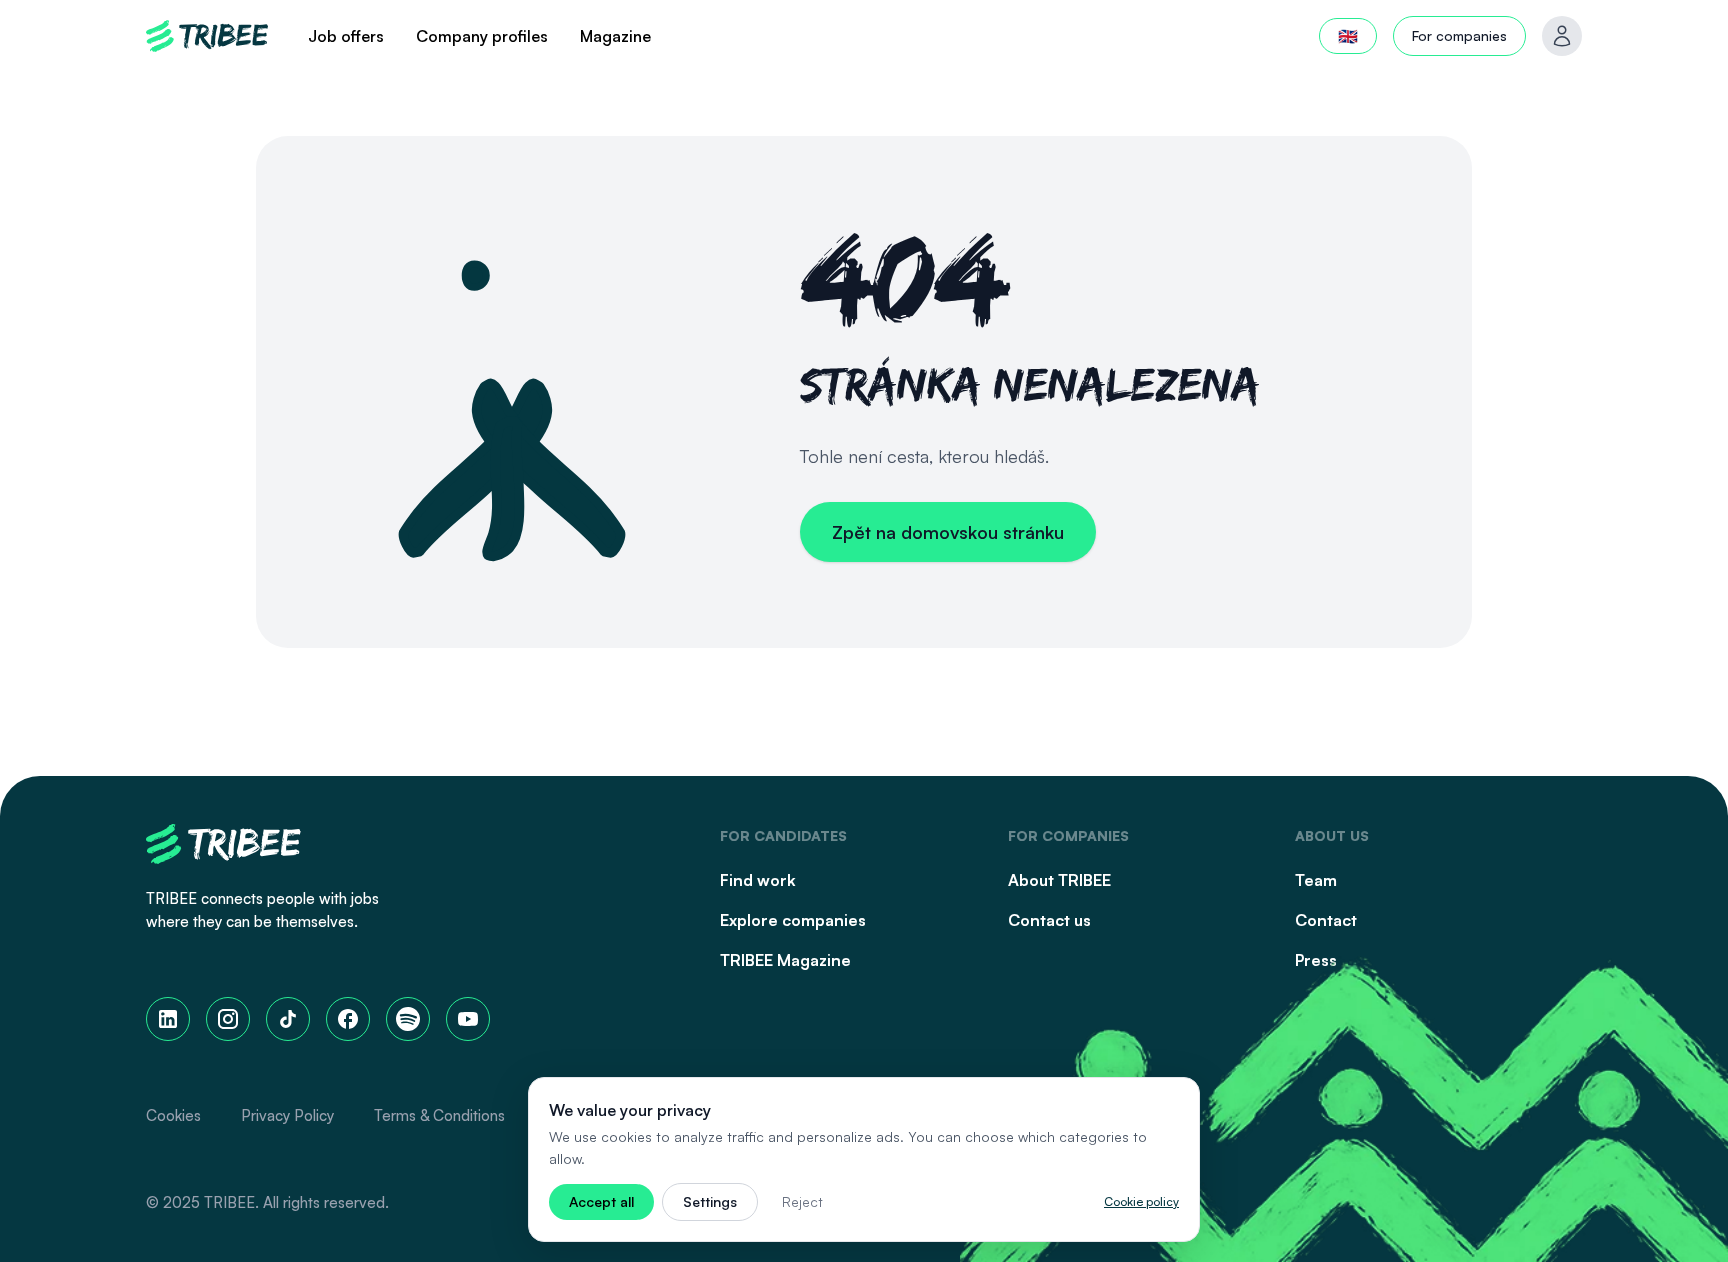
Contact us (1049, 920)
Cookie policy (1141, 1201)
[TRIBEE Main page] (207, 36)
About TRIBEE (1059, 880)
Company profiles (482, 36)
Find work (758, 880)
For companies (1459, 35)
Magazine (615, 36)
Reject (802, 1201)
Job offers (346, 36)
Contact (1326, 920)
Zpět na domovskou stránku (948, 532)
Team (1316, 880)
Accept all (601, 1201)
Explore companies (793, 920)
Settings (710, 1201)
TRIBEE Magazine (785, 960)
